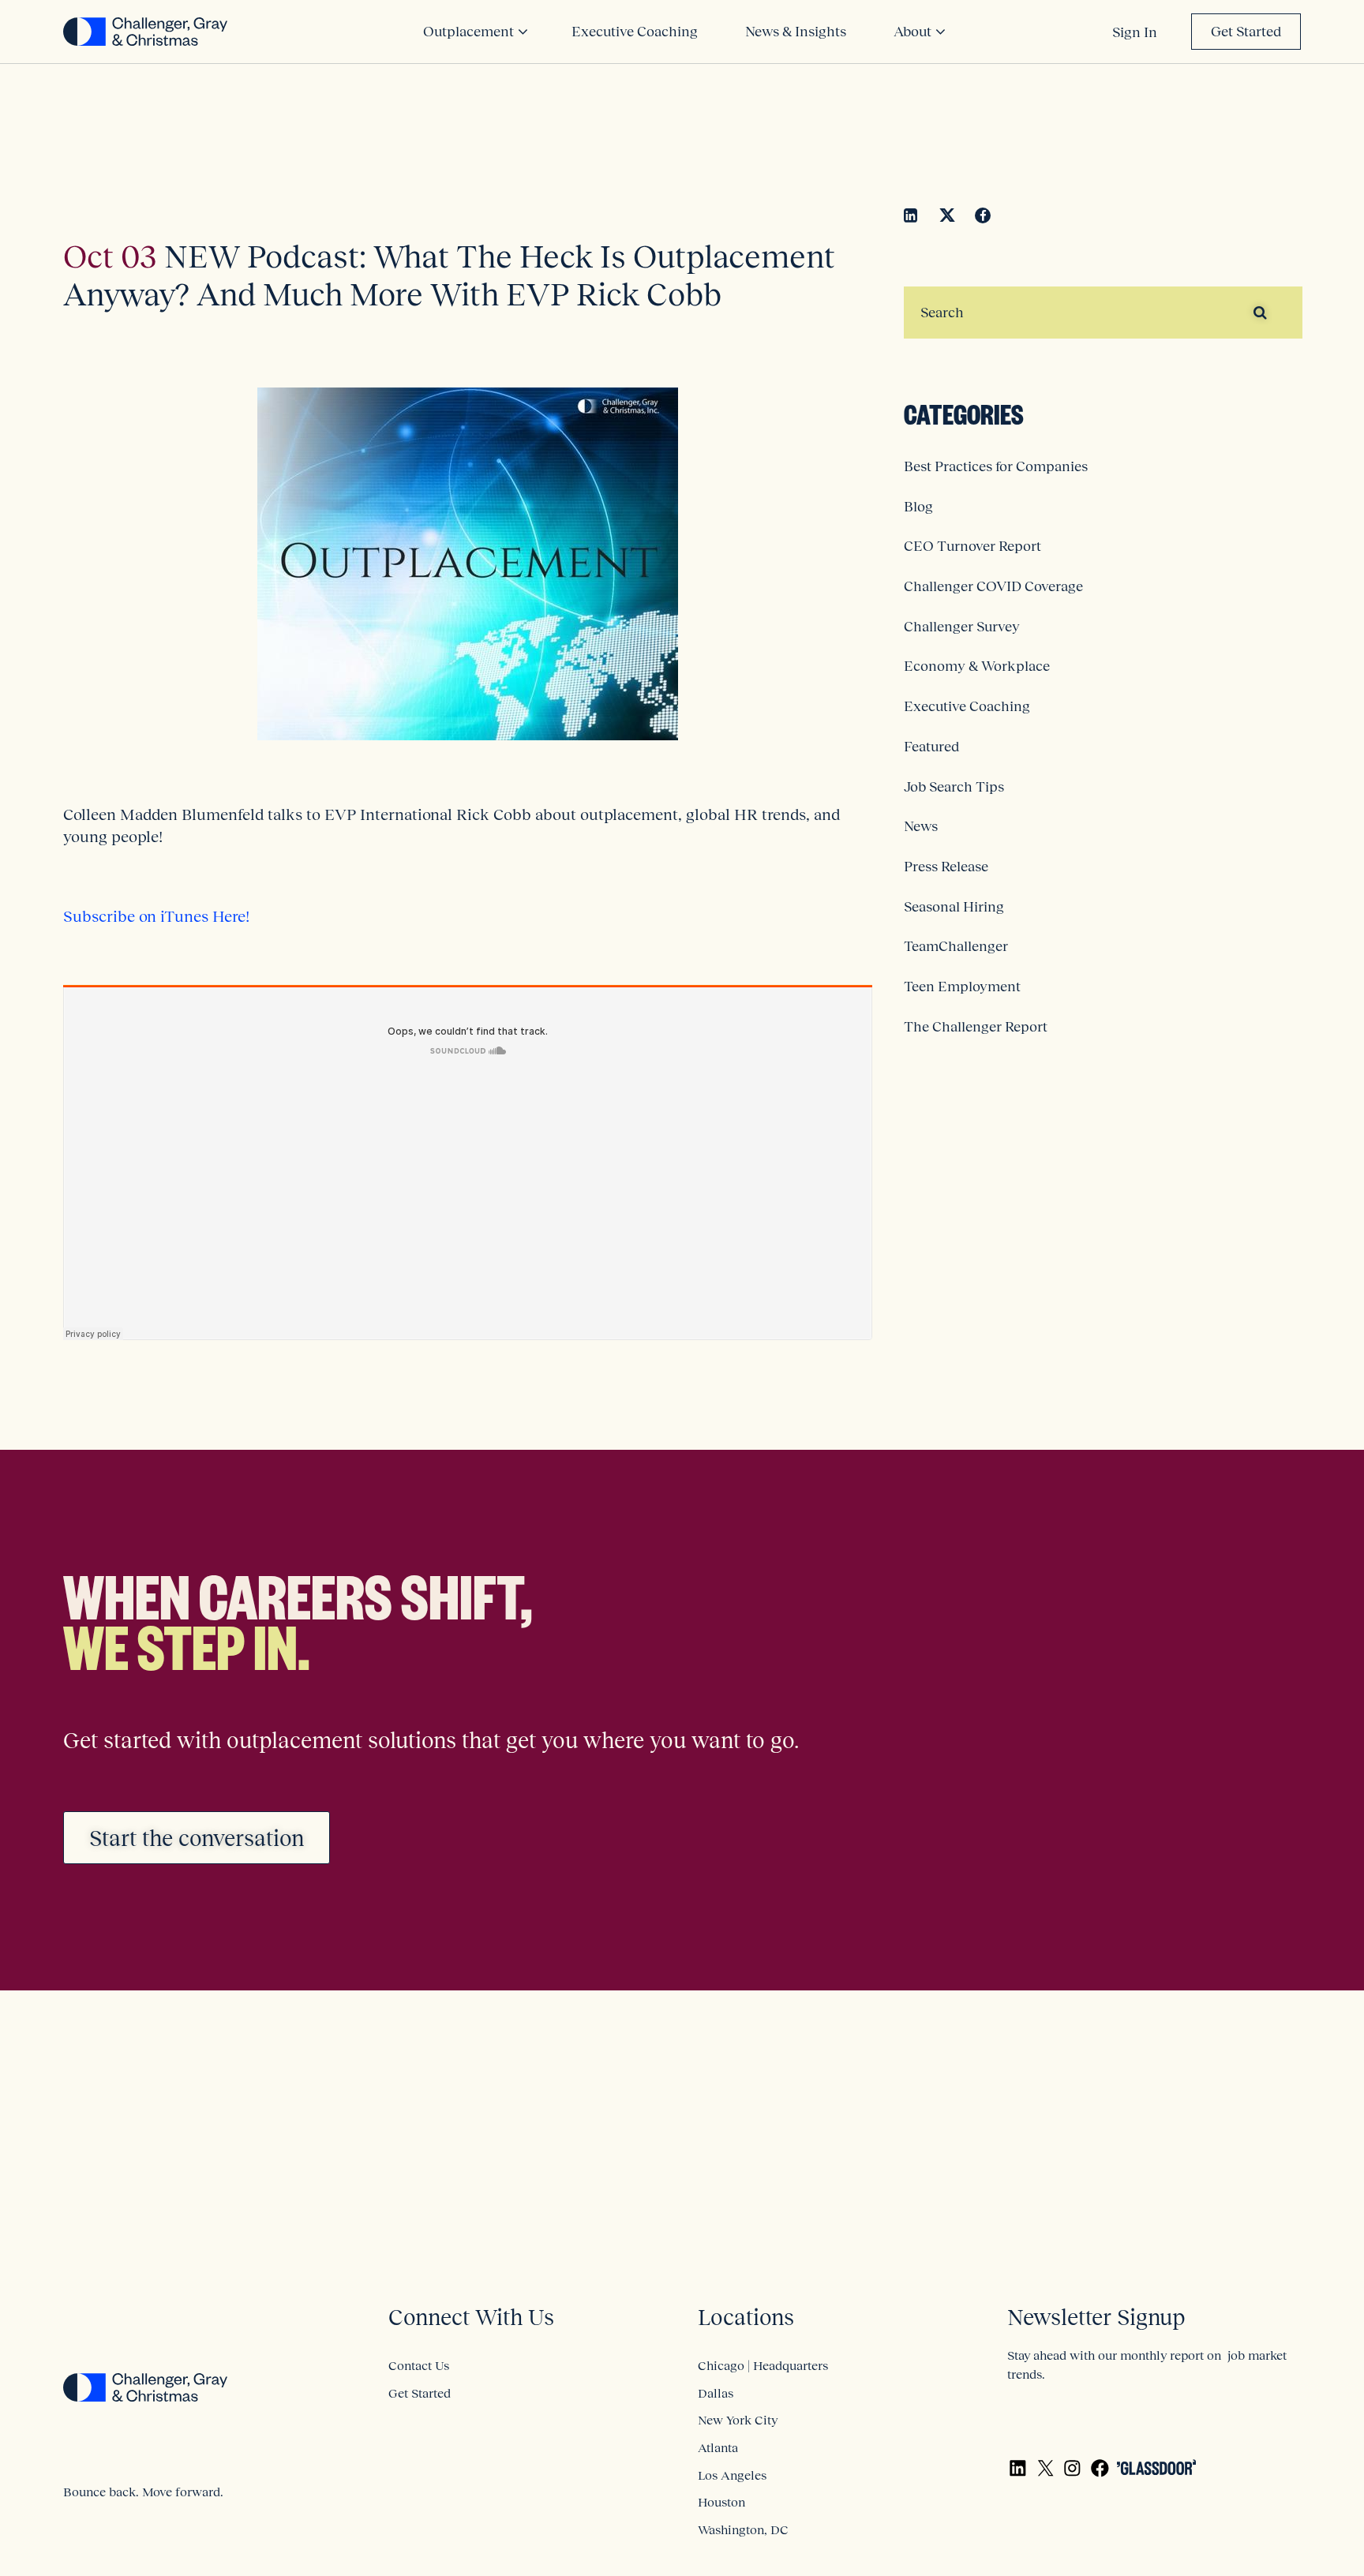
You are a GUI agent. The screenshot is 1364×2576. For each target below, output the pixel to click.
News (921, 826)
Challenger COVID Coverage (993, 586)
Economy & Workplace (977, 666)
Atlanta (718, 2447)
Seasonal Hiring (954, 907)
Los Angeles (732, 2475)
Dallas (716, 2393)
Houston (721, 2502)
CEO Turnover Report (972, 546)
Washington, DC (743, 2529)
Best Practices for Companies (996, 466)
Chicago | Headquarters (763, 2365)
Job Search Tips (954, 787)
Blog (918, 507)
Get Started (1246, 32)
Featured (931, 747)
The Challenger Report (976, 1027)
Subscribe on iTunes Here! (156, 916)
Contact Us (419, 2365)
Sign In (1135, 32)
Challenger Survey (962, 627)
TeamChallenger (956, 946)
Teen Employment (962, 987)
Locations (746, 2318)
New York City (738, 2420)
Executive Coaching (967, 706)
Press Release (946, 867)
